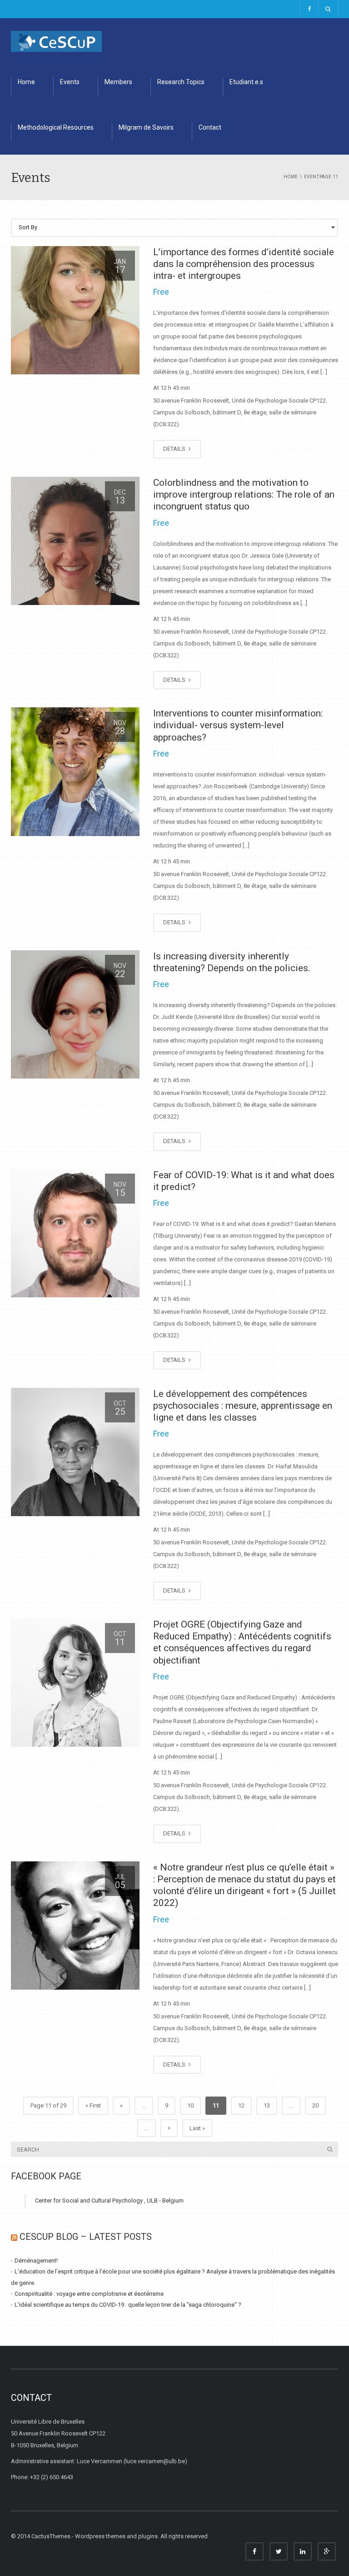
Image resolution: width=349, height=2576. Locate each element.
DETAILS (175, 449)
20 (315, 2105)
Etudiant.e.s (246, 82)
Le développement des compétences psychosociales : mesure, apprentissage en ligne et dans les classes (243, 1406)
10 (190, 2105)
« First (93, 2105)
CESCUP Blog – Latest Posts (86, 2237)
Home (26, 82)
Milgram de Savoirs (146, 127)
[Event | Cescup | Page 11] (56, 41)
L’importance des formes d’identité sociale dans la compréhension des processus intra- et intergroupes (244, 264)
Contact (210, 127)
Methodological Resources (56, 127)
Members (118, 82)
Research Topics (181, 82)
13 (267, 2105)
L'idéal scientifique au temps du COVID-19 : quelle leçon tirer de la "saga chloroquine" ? (128, 2305)
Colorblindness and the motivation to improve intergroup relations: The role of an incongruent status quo (244, 495)
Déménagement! (36, 2261)
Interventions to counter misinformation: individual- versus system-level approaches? (238, 725)
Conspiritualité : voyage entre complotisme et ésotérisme (89, 2294)
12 (241, 2105)
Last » (197, 2128)
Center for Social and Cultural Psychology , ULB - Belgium (109, 2200)
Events (70, 82)
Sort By (28, 227)
